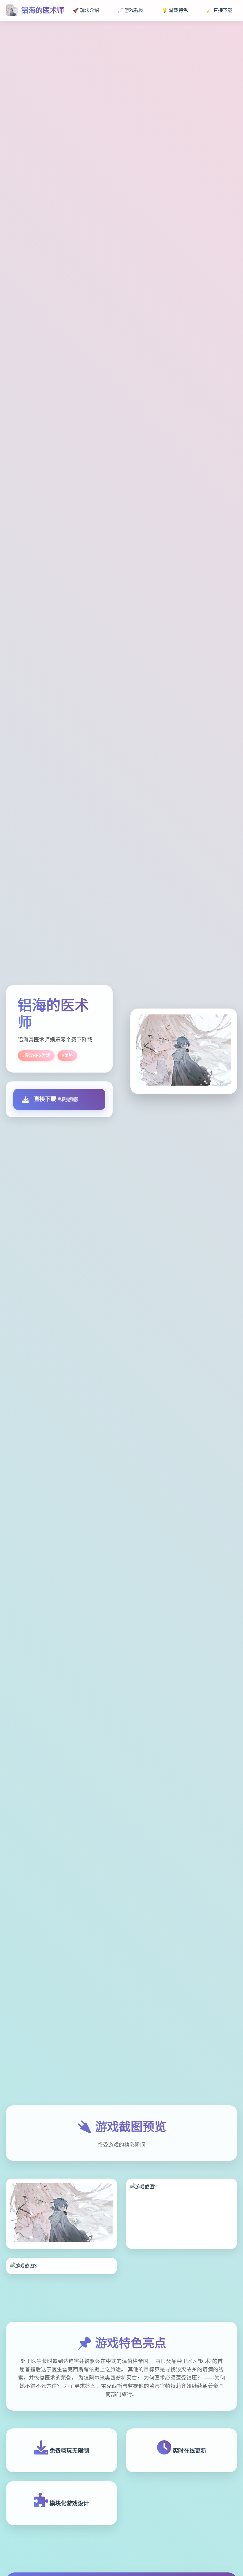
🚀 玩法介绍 (86, 10)
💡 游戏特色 (175, 10)
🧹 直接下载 (219, 10)
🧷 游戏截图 (130, 10)
